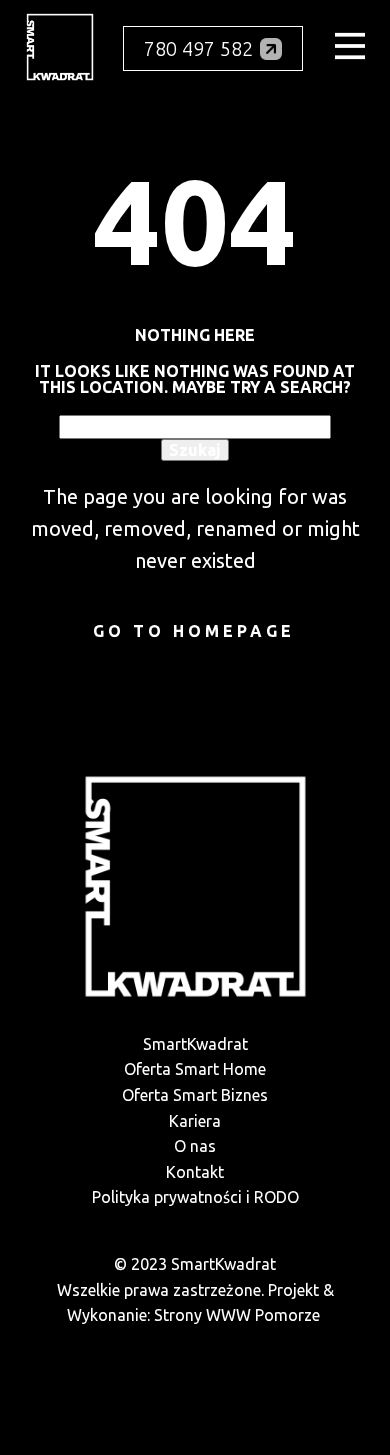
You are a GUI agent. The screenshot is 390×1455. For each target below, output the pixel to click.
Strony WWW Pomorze (237, 1315)
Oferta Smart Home (195, 1069)
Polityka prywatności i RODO (195, 1197)
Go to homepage (194, 631)
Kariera (195, 1121)
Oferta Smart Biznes (195, 1095)
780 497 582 (198, 48)
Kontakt (195, 1172)
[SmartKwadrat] (60, 47)
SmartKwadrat (195, 1044)
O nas (195, 1146)
